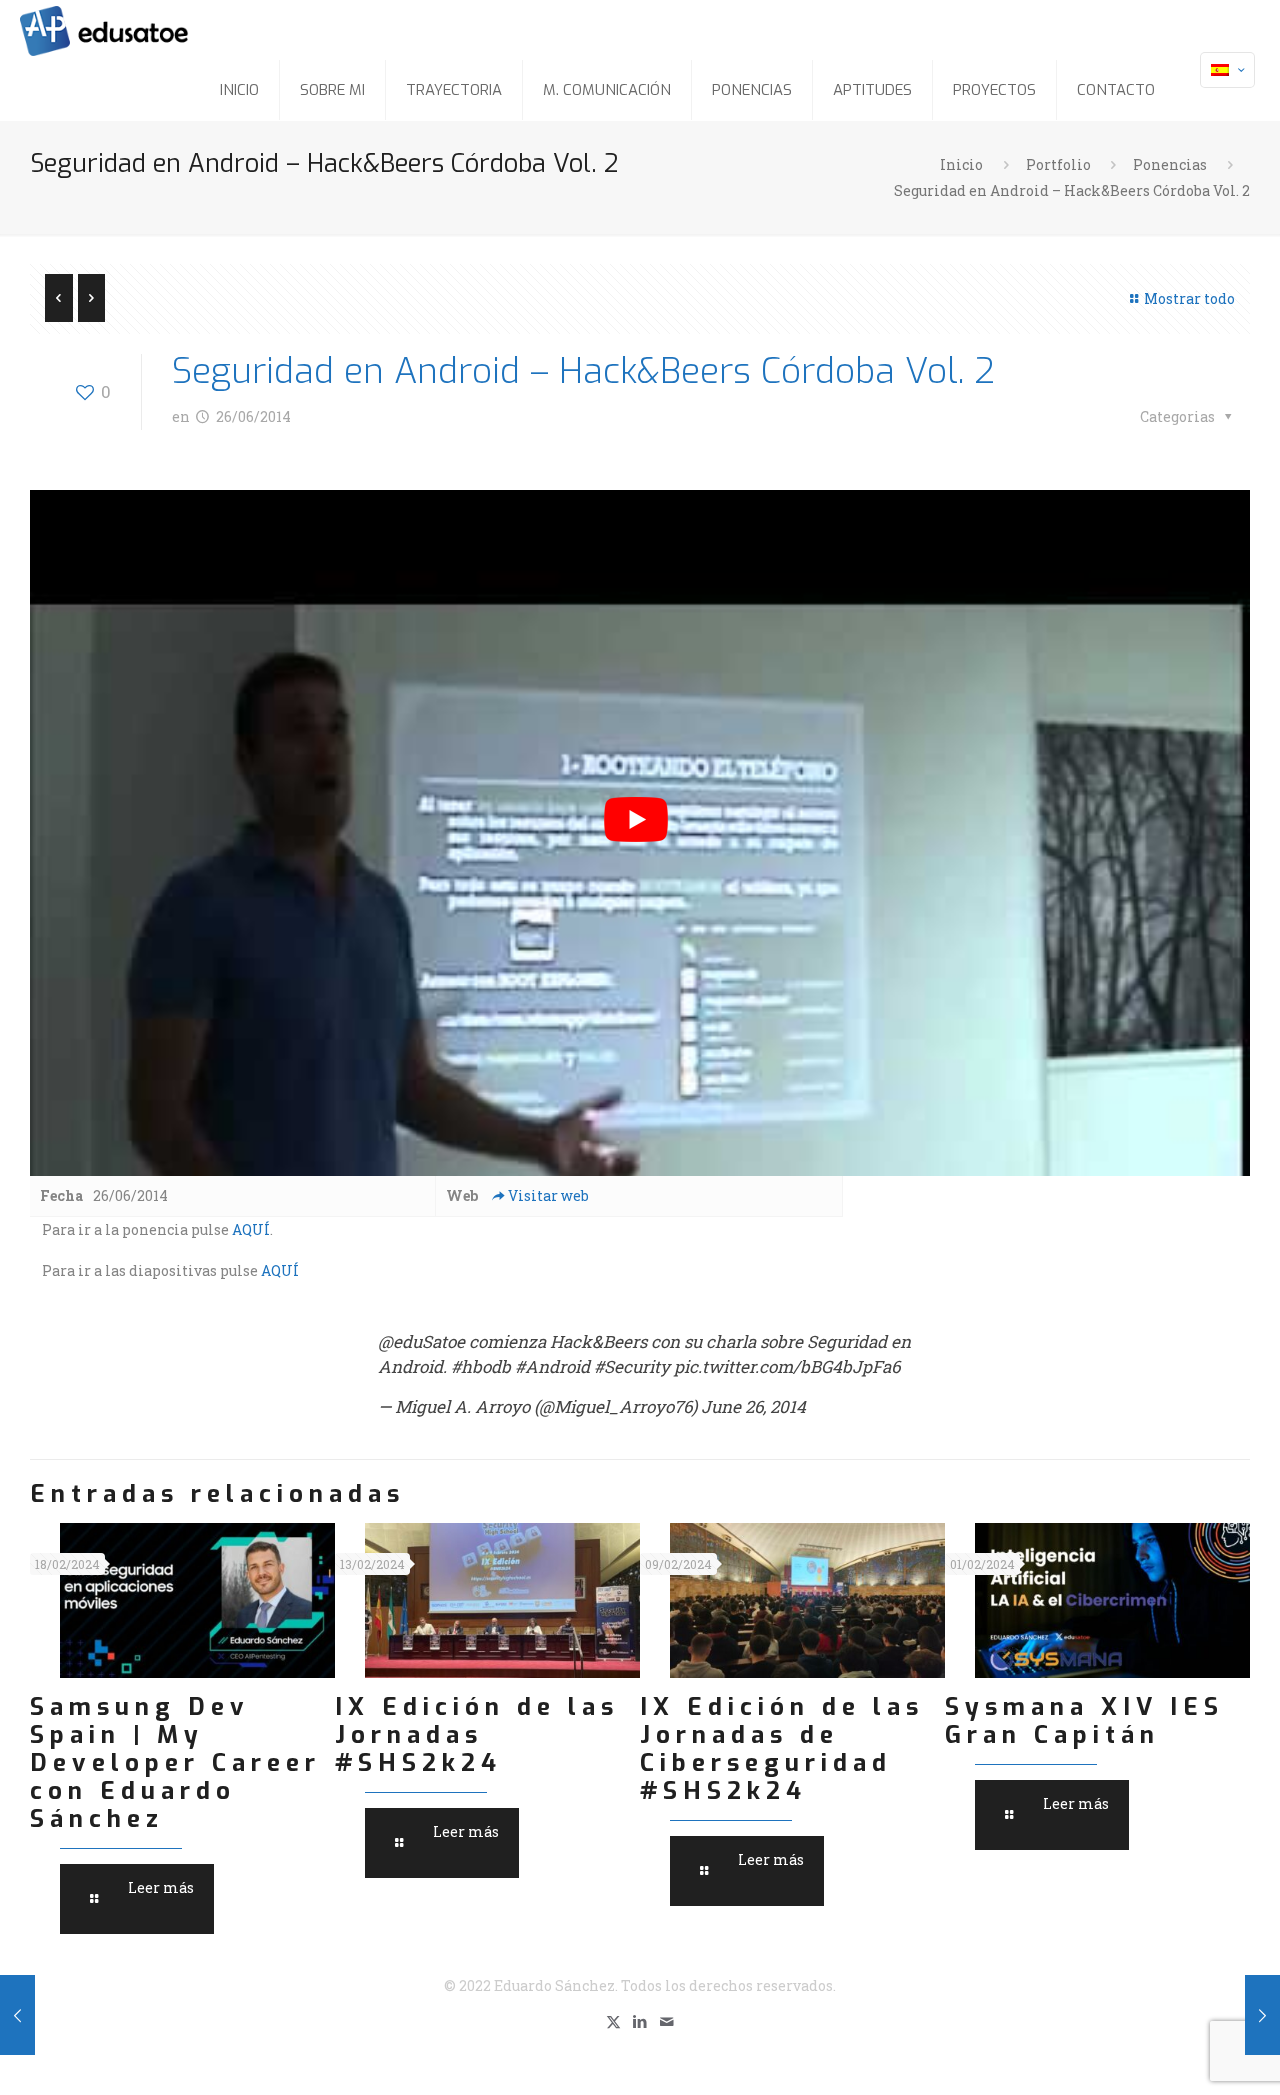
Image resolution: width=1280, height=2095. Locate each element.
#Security (632, 1366)
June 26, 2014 (753, 1406)
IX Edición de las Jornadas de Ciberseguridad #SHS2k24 (782, 1749)
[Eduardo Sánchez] (154, 30)
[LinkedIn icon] (640, 2021)
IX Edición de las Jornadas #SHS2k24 (477, 1735)
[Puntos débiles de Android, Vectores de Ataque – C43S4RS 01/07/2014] (17, 2015)
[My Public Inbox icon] (667, 2021)
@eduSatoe (421, 1341)
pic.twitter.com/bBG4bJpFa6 (787, 1366)
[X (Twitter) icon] (613, 2021)
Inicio (961, 164)
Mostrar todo (1189, 298)
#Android (552, 1366)
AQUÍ (251, 1229)
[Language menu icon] (1227, 70)
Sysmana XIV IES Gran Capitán (1084, 1721)
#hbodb (481, 1366)
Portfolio (1058, 164)
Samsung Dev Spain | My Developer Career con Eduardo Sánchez (175, 1763)
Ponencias (1170, 164)
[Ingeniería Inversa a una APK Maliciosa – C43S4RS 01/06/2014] (1262, 2015)
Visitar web (548, 1195)
